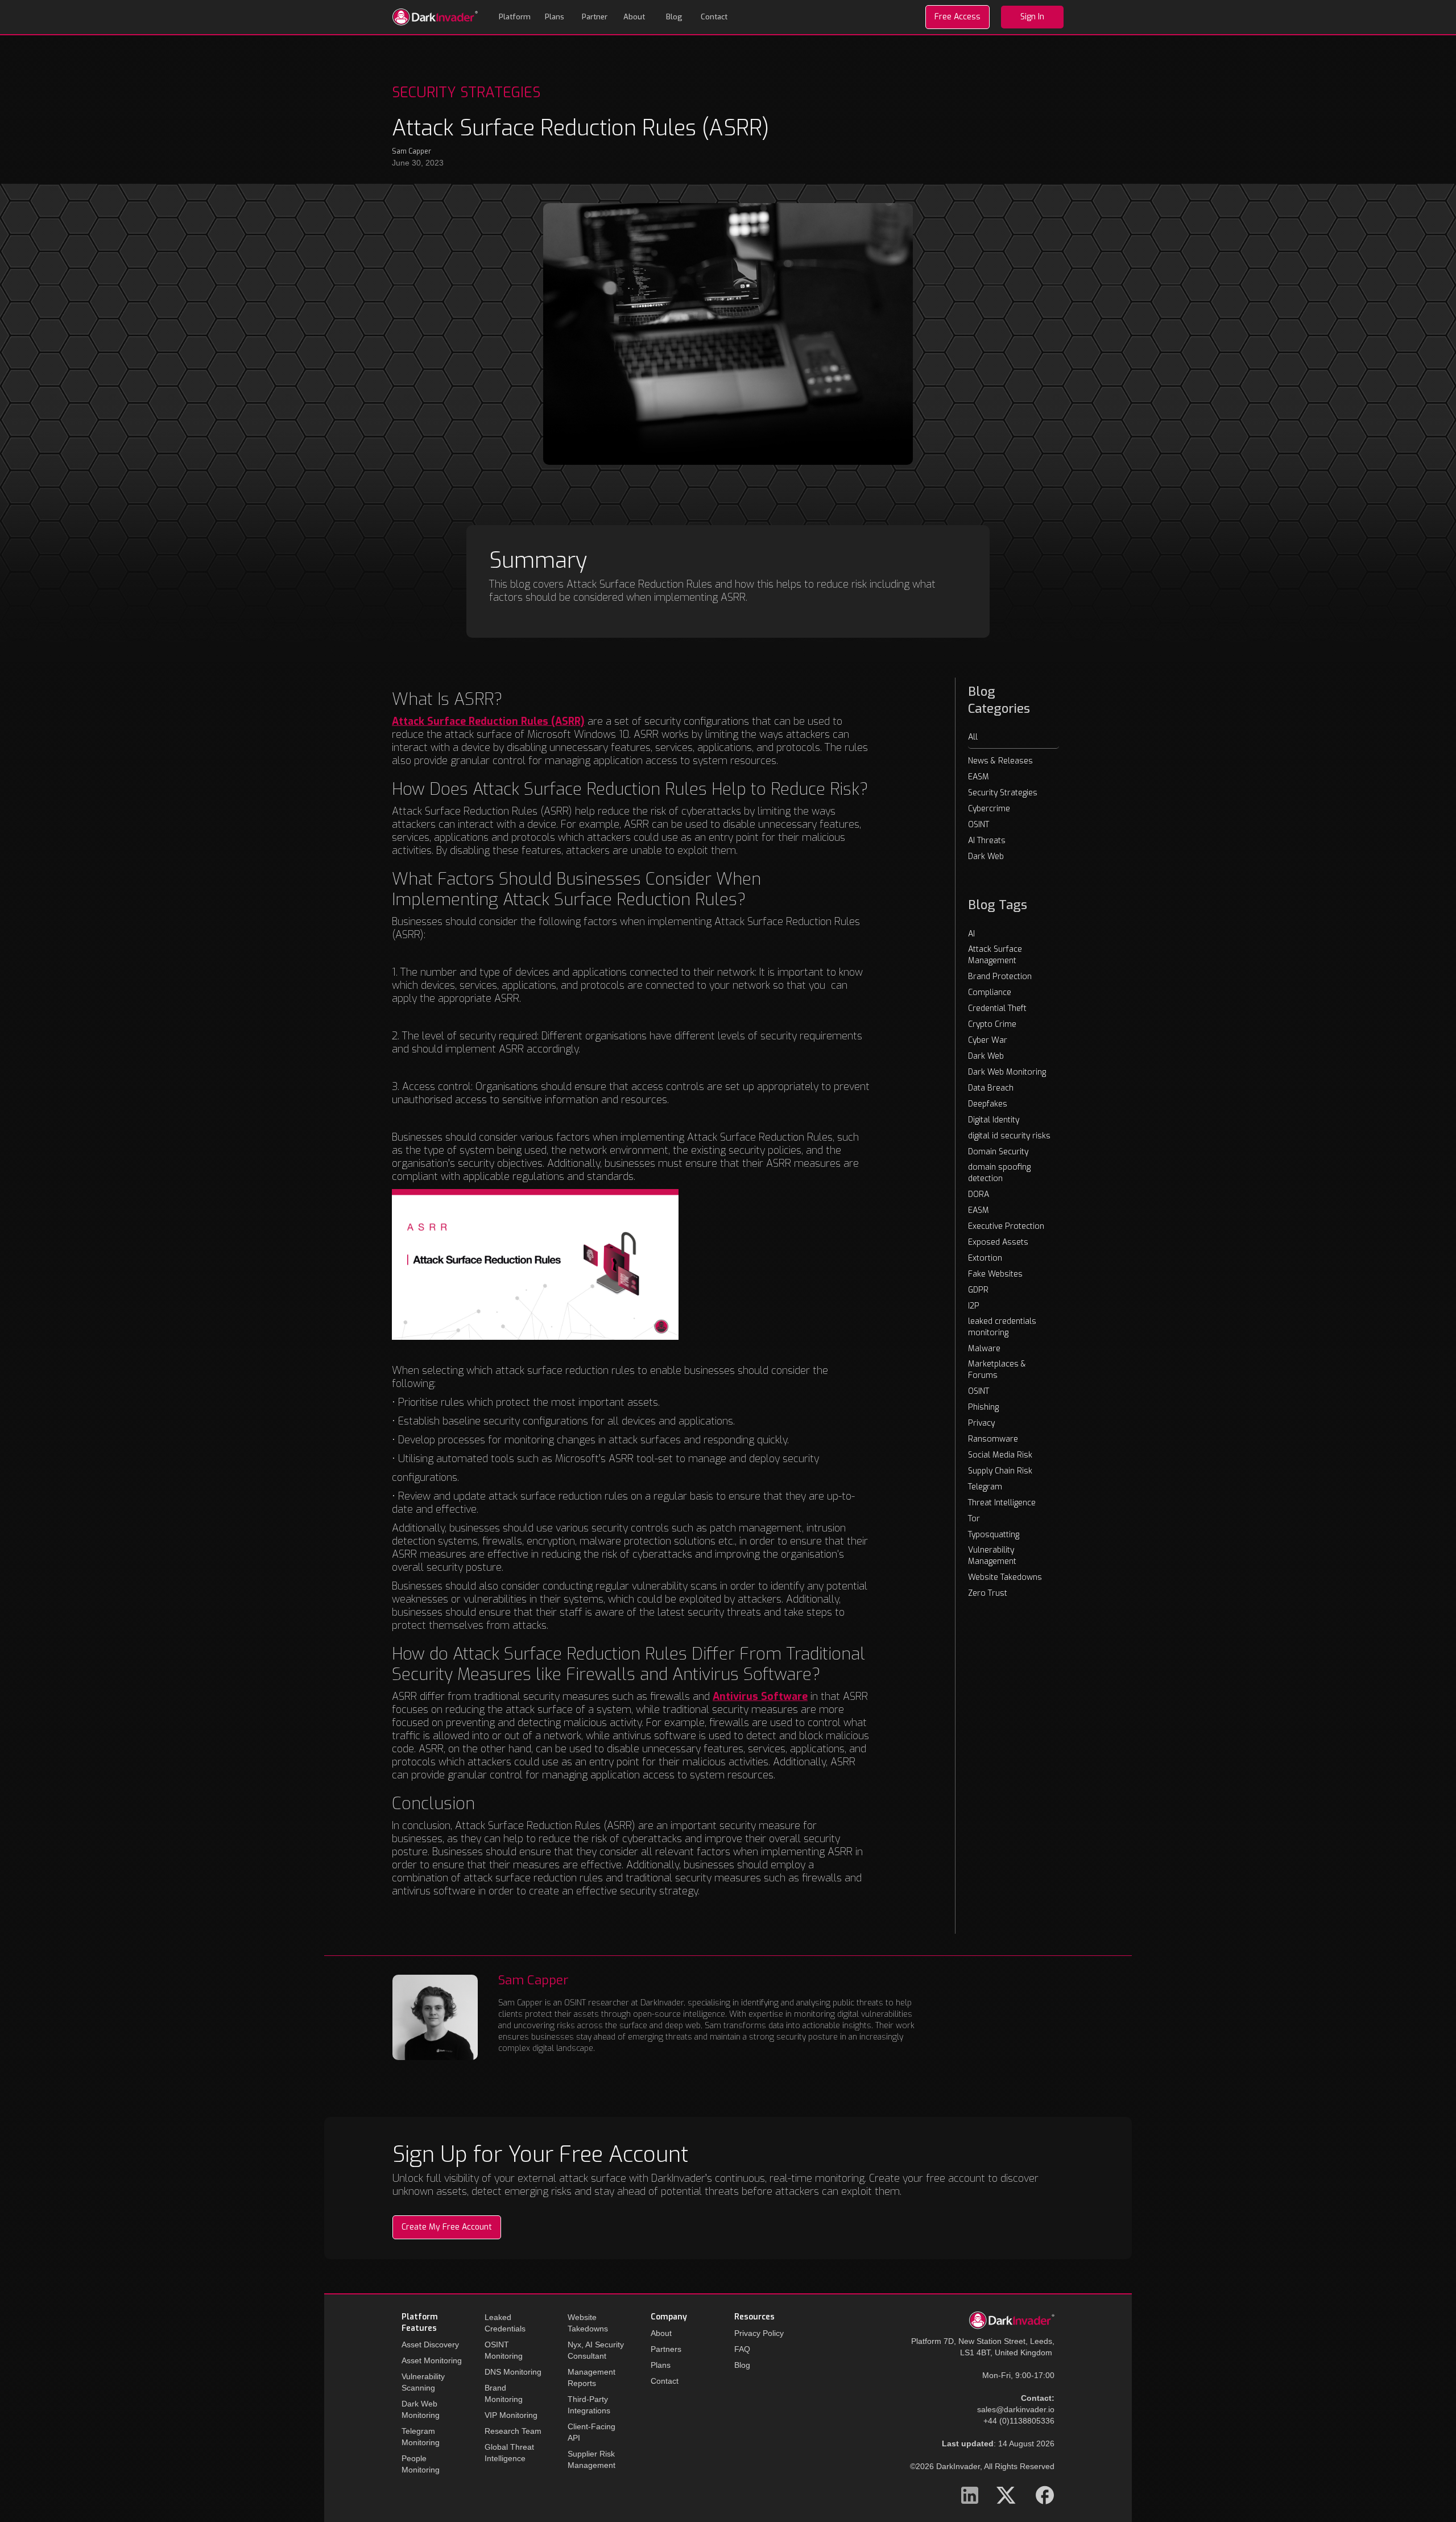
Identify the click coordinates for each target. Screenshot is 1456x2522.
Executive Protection (1006, 1226)
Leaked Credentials (505, 2323)
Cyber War (988, 1040)
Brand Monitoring (504, 2393)
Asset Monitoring (432, 2360)
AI (971, 934)
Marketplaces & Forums (997, 1370)
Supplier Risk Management (591, 2459)
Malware (984, 1349)
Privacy (981, 1423)
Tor (974, 1519)
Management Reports (591, 2377)
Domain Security (998, 1152)
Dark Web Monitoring (1007, 1072)
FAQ (742, 2349)
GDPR (978, 1290)
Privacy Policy (759, 2333)
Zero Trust (988, 1593)
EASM (979, 777)
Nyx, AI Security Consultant (596, 2350)
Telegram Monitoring (421, 2437)
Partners (666, 2349)
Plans (555, 17)
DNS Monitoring (513, 2372)
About (634, 17)
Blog (674, 17)
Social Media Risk (1000, 1455)
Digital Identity (994, 1120)
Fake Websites (995, 1274)
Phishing (983, 1407)
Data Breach (991, 1088)
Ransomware (993, 1439)
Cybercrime (989, 809)
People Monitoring (421, 2464)
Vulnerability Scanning (423, 2382)
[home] (435, 17)
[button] (515, 17)
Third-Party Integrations (589, 2405)
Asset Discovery (430, 2344)
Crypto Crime (992, 1024)
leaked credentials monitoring (1002, 1327)
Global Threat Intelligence (509, 2453)
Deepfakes (988, 1104)
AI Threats (987, 841)
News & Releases (1000, 761)
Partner (595, 17)
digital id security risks (1009, 1136)
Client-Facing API (591, 2432)
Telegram (985, 1487)
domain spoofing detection (999, 1173)
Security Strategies (1003, 793)
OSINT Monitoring (504, 2350)
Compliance (990, 992)
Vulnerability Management (992, 1556)
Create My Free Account (447, 2227)
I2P (974, 1306)
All (973, 737)
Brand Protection (1000, 977)
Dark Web (986, 857)
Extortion (985, 1258)
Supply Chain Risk (1000, 1471)
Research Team (513, 2431)
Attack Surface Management (995, 955)
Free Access (957, 17)
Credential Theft (997, 1008)
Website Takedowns (1005, 1577)
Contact (714, 17)
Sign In (1032, 17)
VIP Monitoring (511, 2415)
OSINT (979, 825)
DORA (979, 1194)
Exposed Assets (998, 1242)
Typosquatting (994, 1535)
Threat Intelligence (1002, 1503)
